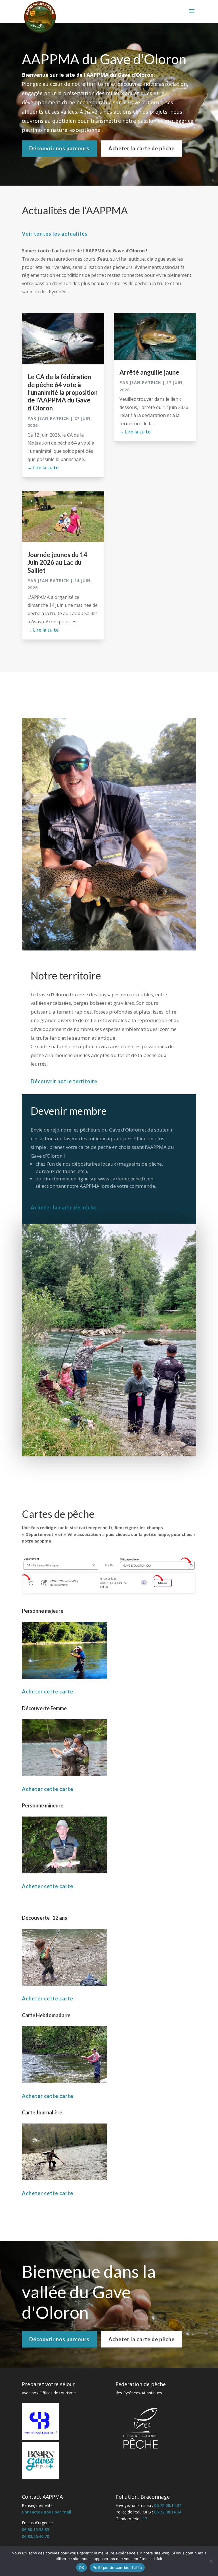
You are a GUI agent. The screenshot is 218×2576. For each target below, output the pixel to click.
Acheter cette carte (48, 1691)
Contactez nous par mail (47, 2512)
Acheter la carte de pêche (142, 148)
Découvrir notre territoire (64, 1081)
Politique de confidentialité (117, 2567)
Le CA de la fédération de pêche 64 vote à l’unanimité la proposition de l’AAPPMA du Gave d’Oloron (63, 392)
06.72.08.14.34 (168, 2505)
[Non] (211, 2561)
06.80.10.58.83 (35, 2530)
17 (145, 2519)
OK (82, 2567)
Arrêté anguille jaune (149, 372)
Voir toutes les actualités (55, 234)
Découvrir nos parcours (59, 148)
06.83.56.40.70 (35, 2536)
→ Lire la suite (43, 468)
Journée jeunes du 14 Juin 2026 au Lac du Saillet (57, 562)
